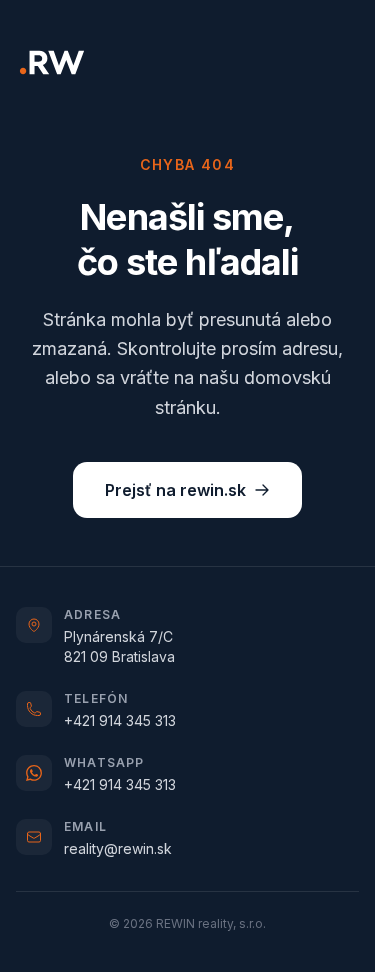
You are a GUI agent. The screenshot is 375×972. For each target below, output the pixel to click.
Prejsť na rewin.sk (175, 490)
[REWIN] (52, 62)
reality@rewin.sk (118, 848)
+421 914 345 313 (120, 720)
